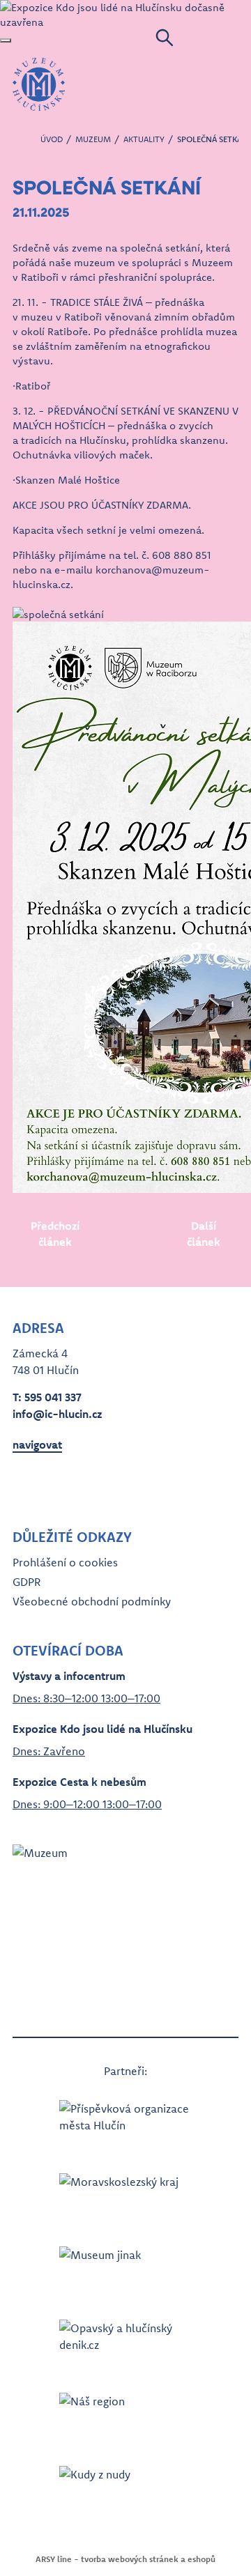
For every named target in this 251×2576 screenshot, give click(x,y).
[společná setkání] (125, 614)
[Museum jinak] (125, 2269)
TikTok (99, 1485)
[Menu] (216, 38)
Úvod (52, 139)
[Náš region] (125, 2415)
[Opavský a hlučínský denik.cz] (125, 2342)
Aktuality (144, 139)
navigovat (37, 1444)
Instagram (49, 1485)
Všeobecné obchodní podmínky (92, 1601)
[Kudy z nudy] (125, 2489)
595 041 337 (53, 1397)
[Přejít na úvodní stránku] (39, 84)
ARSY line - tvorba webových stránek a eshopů (125, 2559)
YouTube (74, 1485)
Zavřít (6, 40)
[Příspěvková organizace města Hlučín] (125, 2123)
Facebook (24, 1485)
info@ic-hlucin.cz (57, 1414)
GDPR (26, 1582)
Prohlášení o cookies (65, 1562)
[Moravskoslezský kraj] (125, 2196)
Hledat (165, 38)
